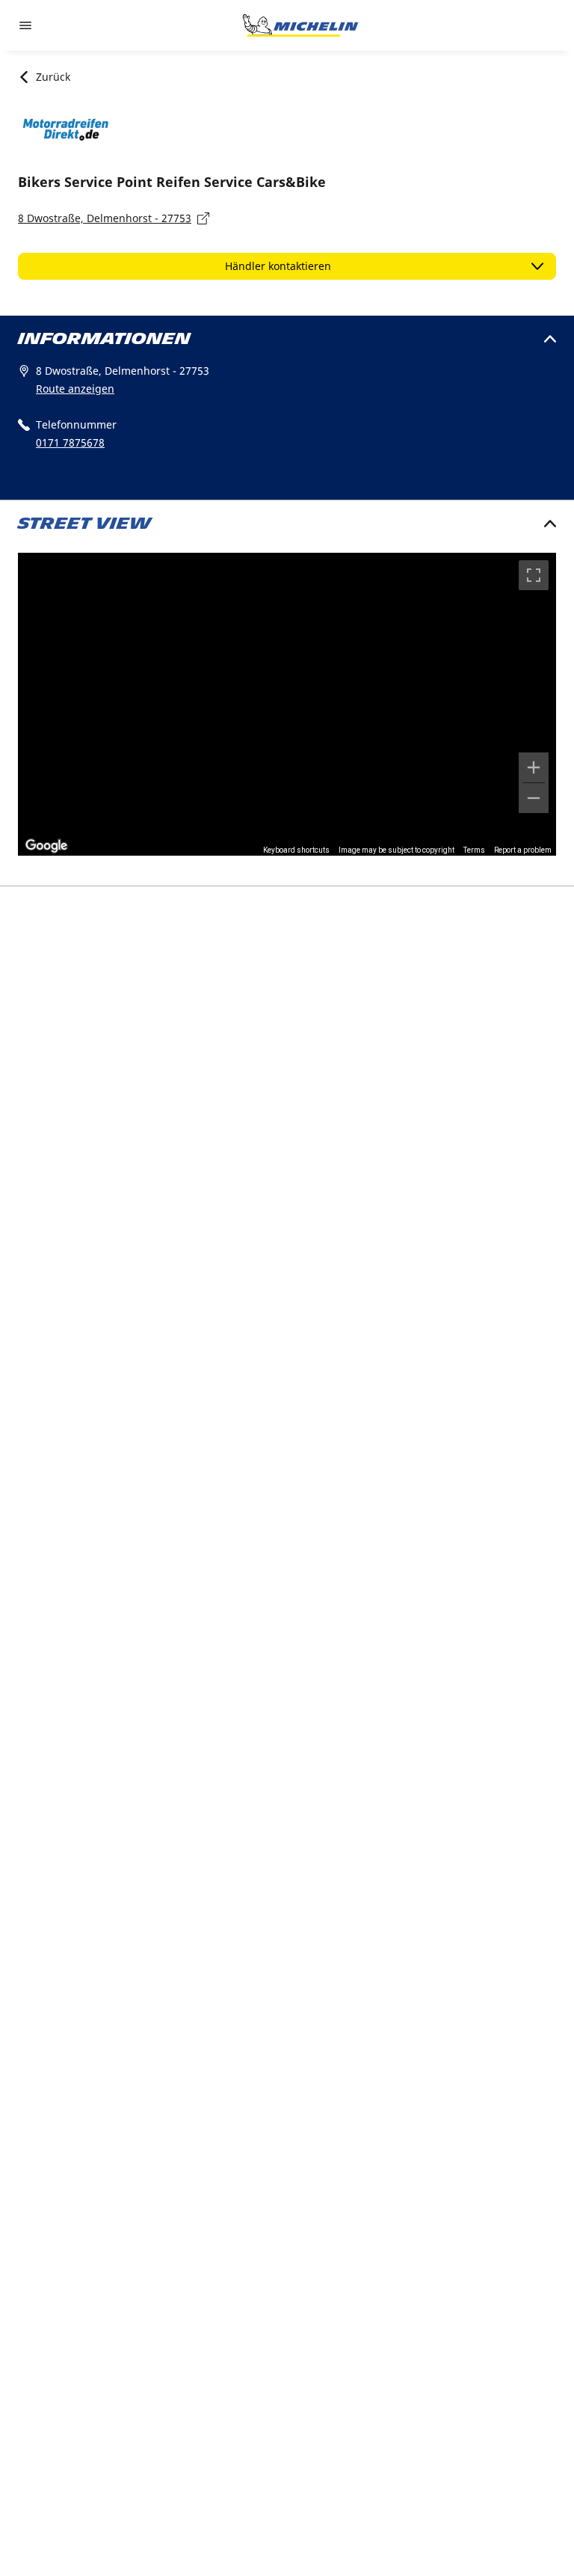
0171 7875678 (70, 442)
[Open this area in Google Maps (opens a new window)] (46, 846)
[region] (287, 704)
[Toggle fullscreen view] (534, 575)
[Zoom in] (534, 767)
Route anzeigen (75, 389)
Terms (474, 850)
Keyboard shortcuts (296, 850)
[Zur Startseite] (300, 25)
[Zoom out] (534, 798)
